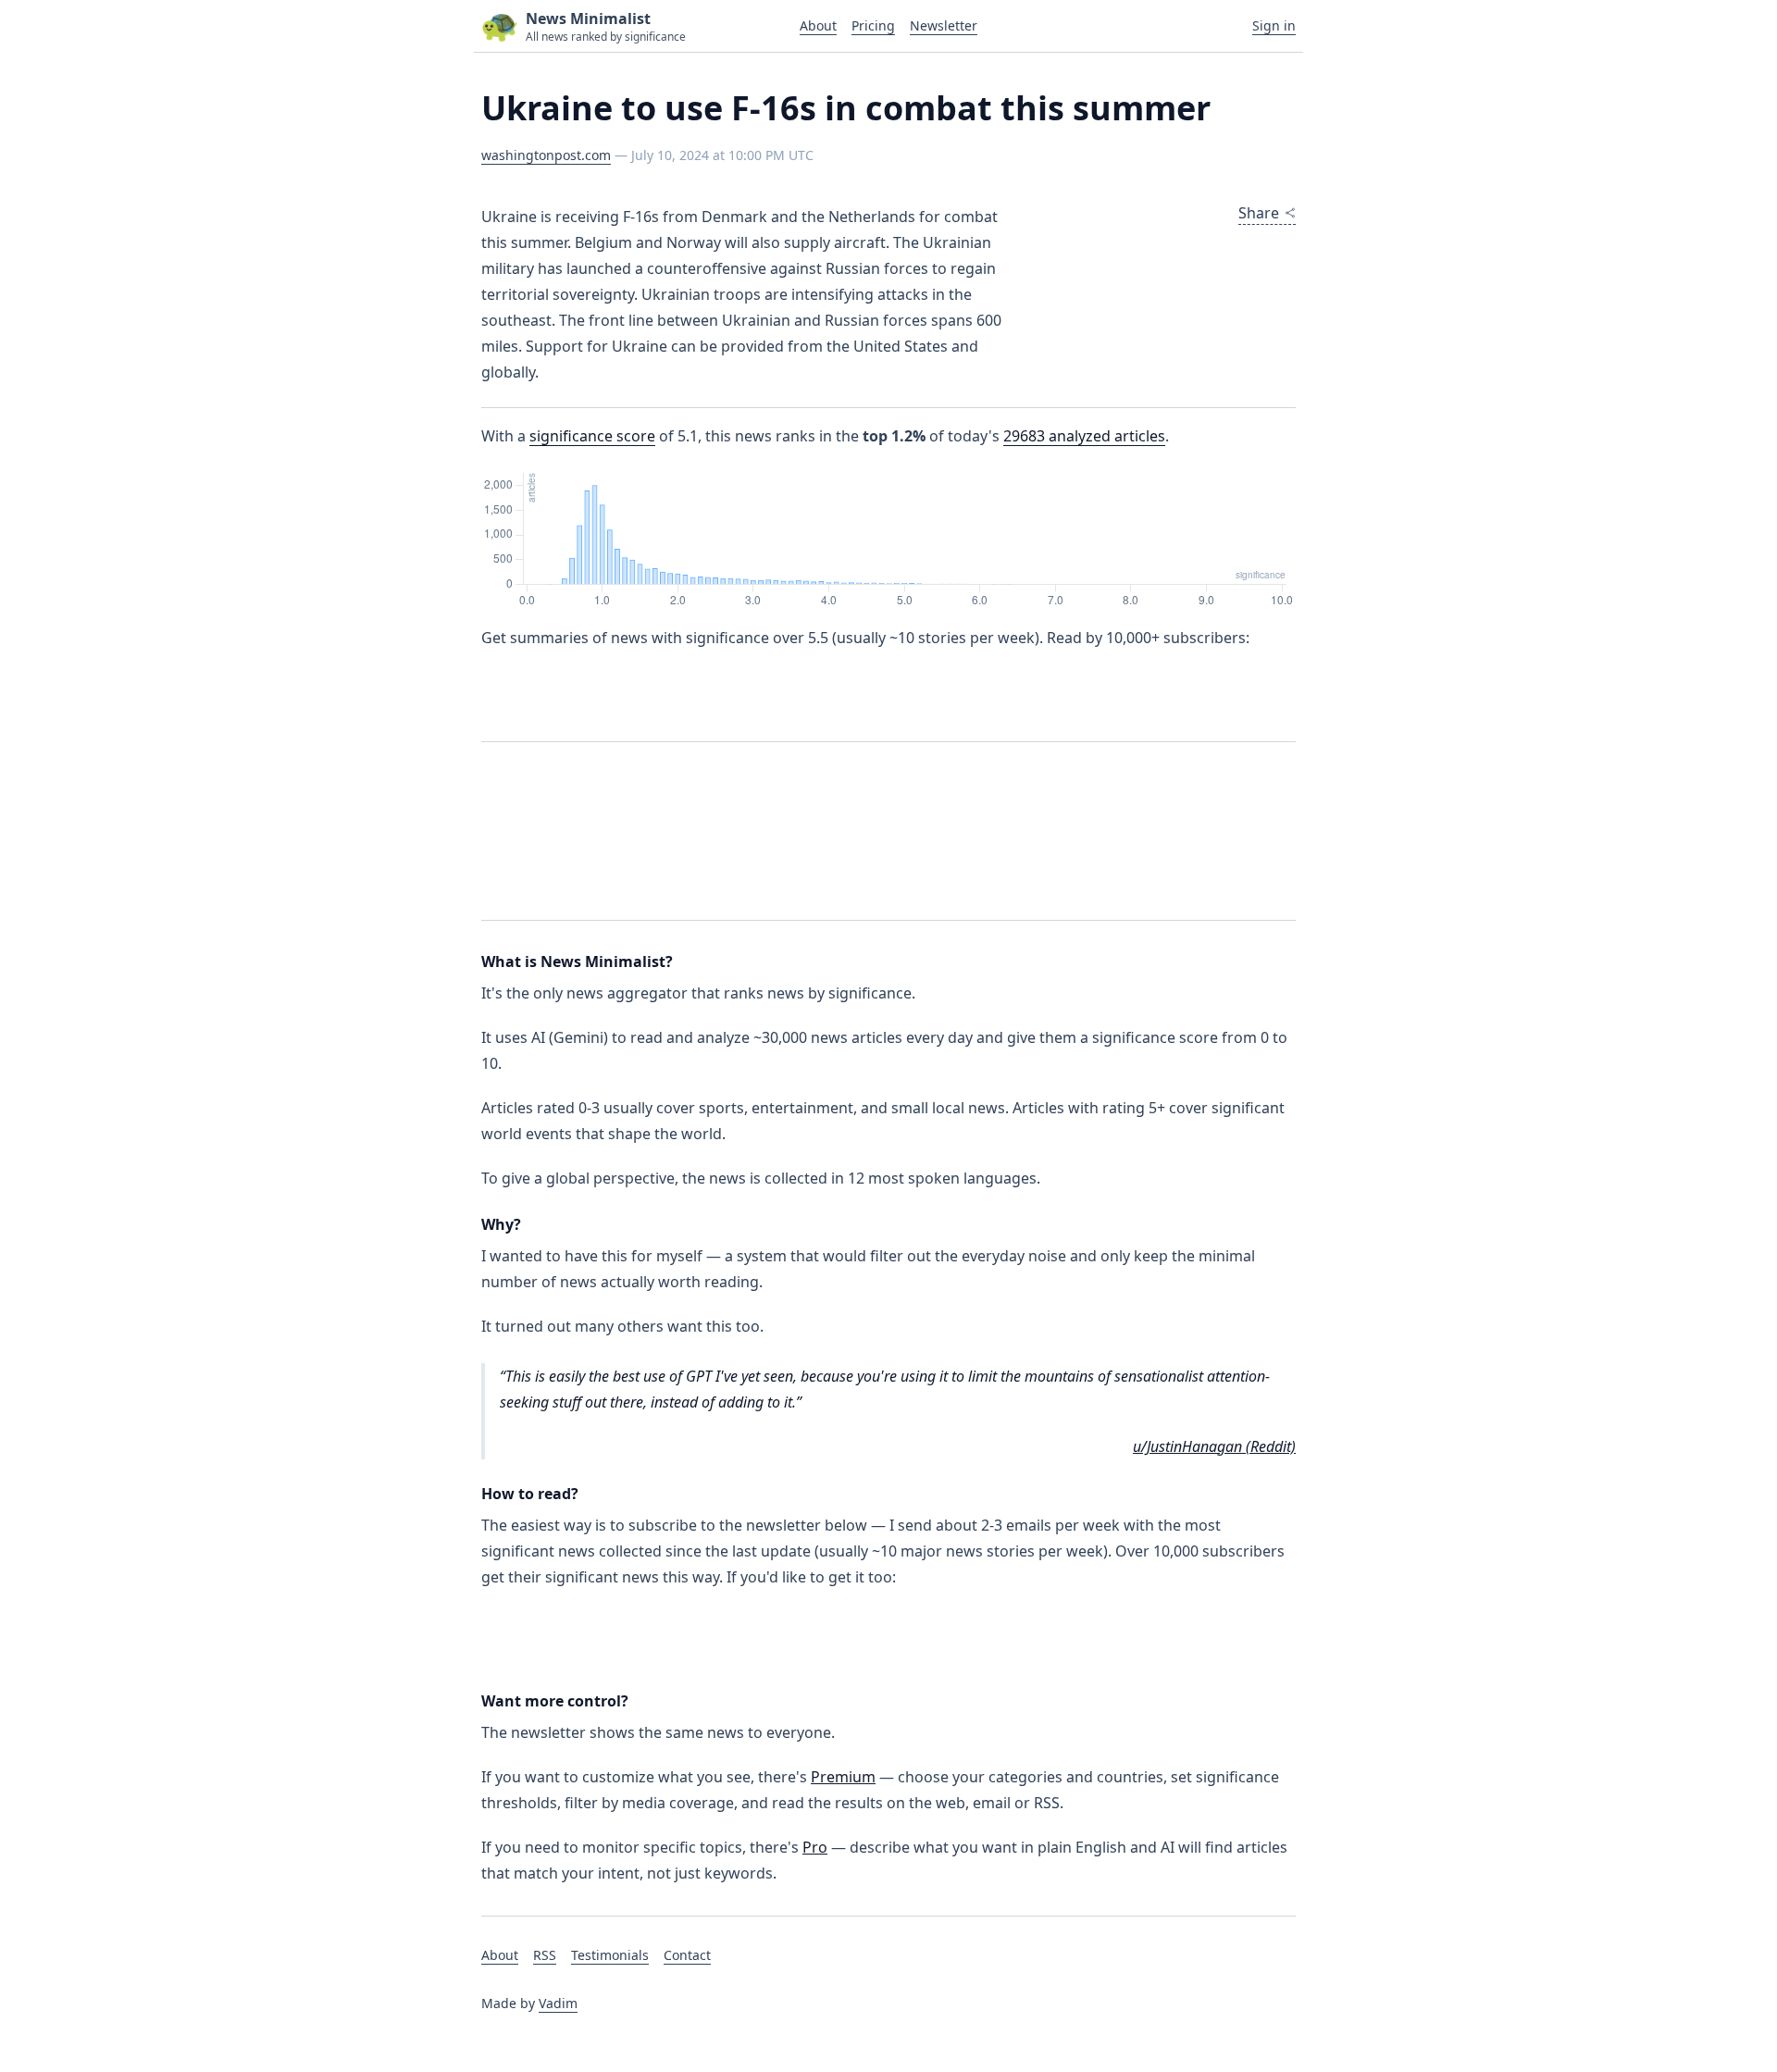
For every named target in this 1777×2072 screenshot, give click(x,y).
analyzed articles (1084, 436)
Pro (815, 1847)
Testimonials (610, 1955)
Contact (687, 1955)
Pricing (873, 25)
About (818, 25)
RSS (545, 1955)
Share (1259, 213)
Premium (843, 1777)
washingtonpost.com (546, 155)
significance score (592, 436)
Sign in (1274, 25)
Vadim (558, 2003)
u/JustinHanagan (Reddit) (1214, 1446)
